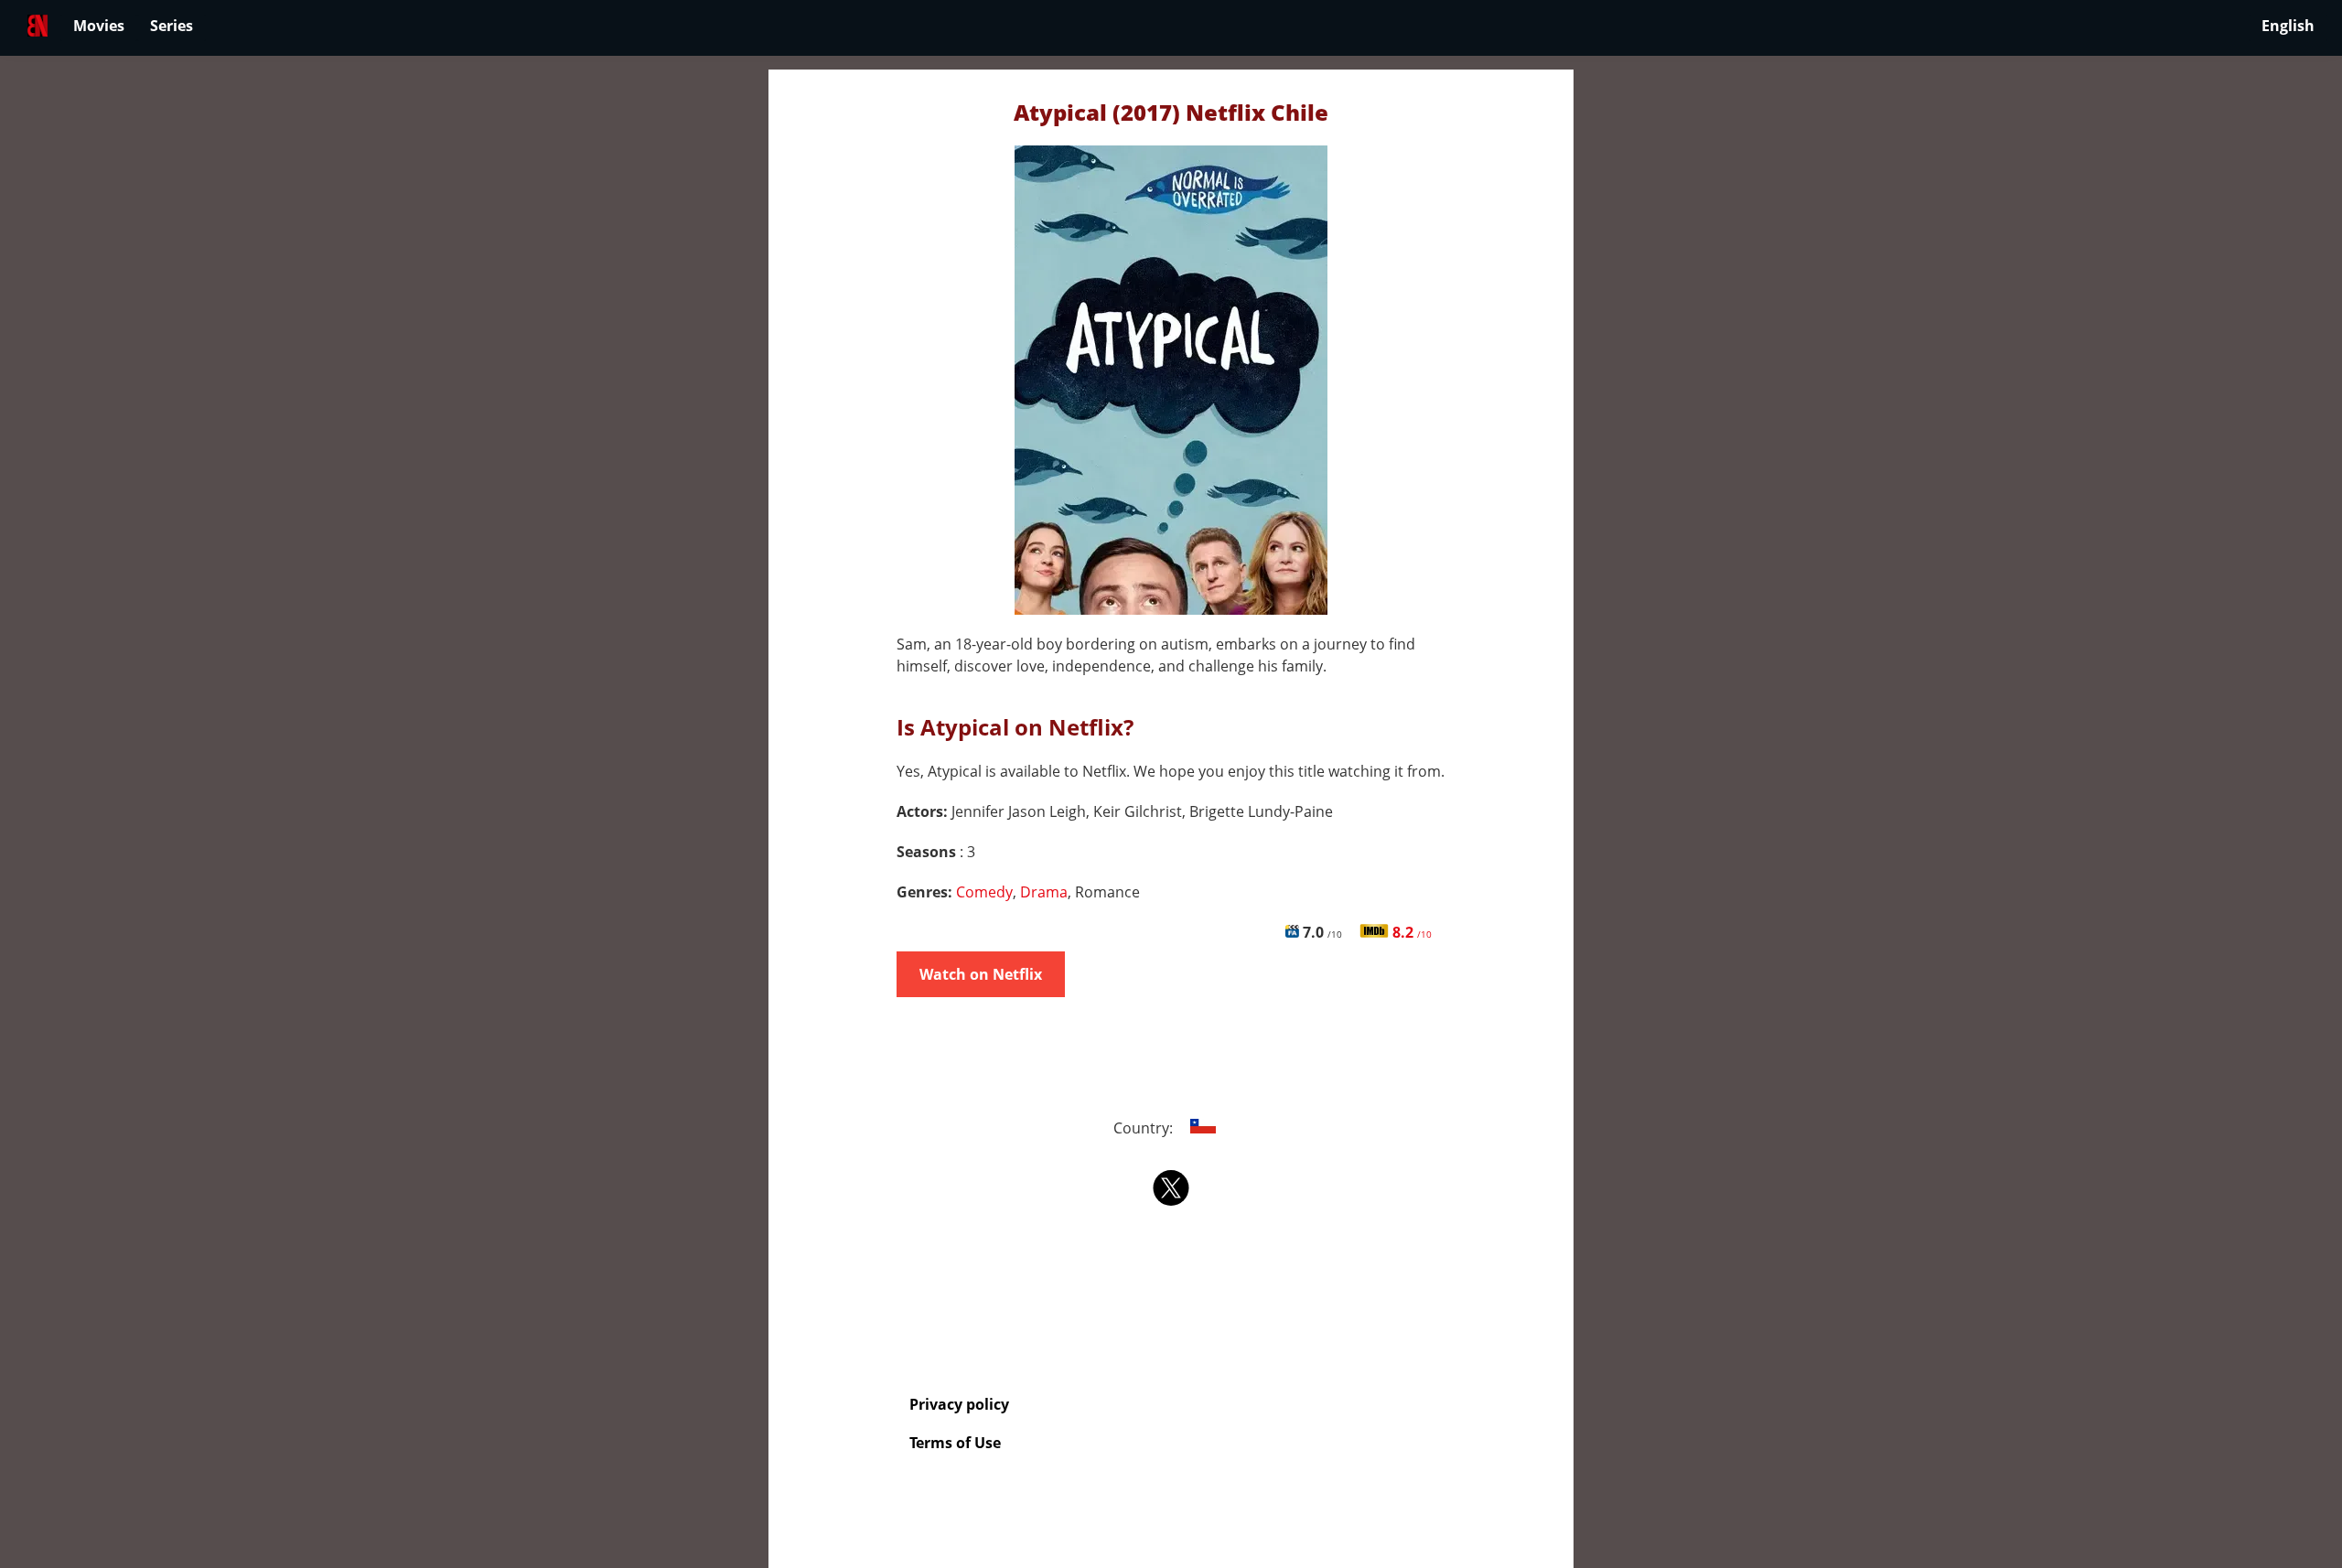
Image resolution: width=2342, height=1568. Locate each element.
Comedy (984, 892)
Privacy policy (959, 1404)
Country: (1145, 1128)
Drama (1044, 892)
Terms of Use (955, 1443)
